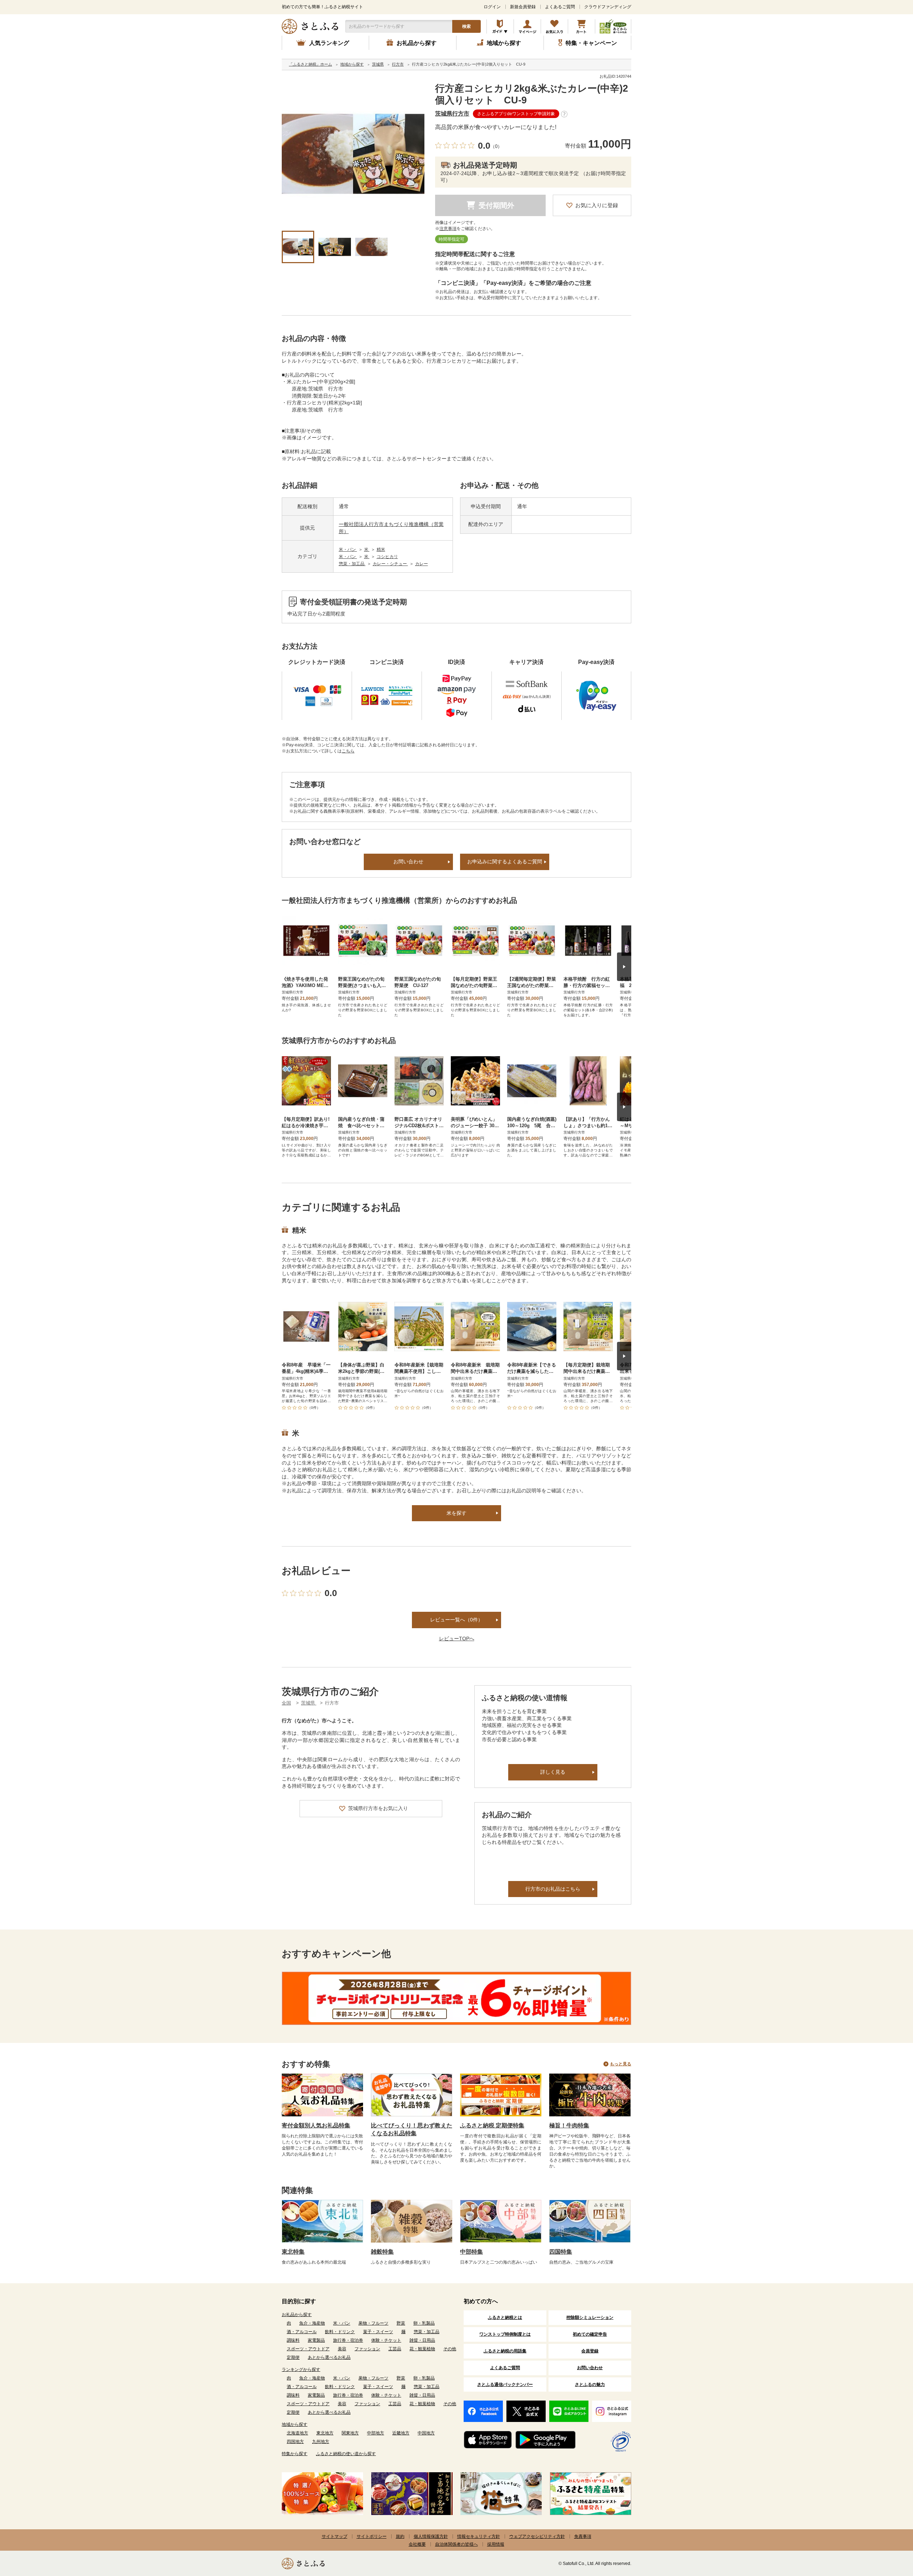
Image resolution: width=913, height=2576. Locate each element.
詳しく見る (553, 1772)
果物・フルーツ (373, 2323)
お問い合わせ (408, 862)
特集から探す (295, 2454)
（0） (496, 146)
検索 (466, 26)
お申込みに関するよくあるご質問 (505, 862)
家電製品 (316, 2340)
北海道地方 (297, 2433)
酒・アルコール (302, 2332)
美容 (342, 2349)
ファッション (367, 2349)
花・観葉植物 (422, 2349)
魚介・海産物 (312, 2323)
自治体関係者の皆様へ (456, 2544)
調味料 (293, 2340)
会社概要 (417, 2544)
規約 (400, 2536)
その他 (450, 2349)
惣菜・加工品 (352, 564)
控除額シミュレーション (590, 2317)
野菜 (401, 2323)
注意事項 (448, 229)
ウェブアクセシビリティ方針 (537, 2536)
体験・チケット (386, 2340)
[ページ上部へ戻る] (888, 2530)
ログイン (492, 7)
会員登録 (590, 2351)
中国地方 (426, 2433)
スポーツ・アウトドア (308, 2349)
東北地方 (325, 2433)
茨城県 (309, 1703)
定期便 (293, 2357)
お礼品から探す (297, 2315)
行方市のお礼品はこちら (553, 1889)
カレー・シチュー (390, 564)
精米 (381, 550)
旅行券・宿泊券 (348, 2340)
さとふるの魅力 (590, 2385)
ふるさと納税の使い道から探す (346, 2454)
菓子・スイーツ (378, 2332)
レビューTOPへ (457, 1639)
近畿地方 (401, 2433)
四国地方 (295, 2442)
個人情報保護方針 (431, 2536)
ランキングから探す (301, 2370)
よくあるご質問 (560, 7)
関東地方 (350, 2433)
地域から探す (295, 2424)
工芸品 (395, 2349)
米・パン (348, 550)
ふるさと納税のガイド (500, 26)
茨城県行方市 (452, 114)
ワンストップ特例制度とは (505, 2334)
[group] (353, 154)
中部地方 (376, 2433)
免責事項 (583, 2536)
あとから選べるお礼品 (329, 2357)
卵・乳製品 (424, 2323)
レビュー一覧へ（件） (456, 1620)
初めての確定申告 (590, 2334)
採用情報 (496, 2544)
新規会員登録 (523, 7)
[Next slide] (624, 967)
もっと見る (621, 2064)
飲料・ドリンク (340, 2332)
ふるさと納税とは (505, 2317)
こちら (348, 751)
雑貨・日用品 (422, 2340)
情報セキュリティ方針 (479, 2536)
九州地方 (321, 2442)
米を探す (456, 1513)
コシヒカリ (387, 557)
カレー (422, 564)
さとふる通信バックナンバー (505, 2385)
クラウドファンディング (608, 7)
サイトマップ (335, 2536)
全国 (286, 1703)
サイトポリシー (372, 2536)
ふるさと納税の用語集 (505, 2351)
